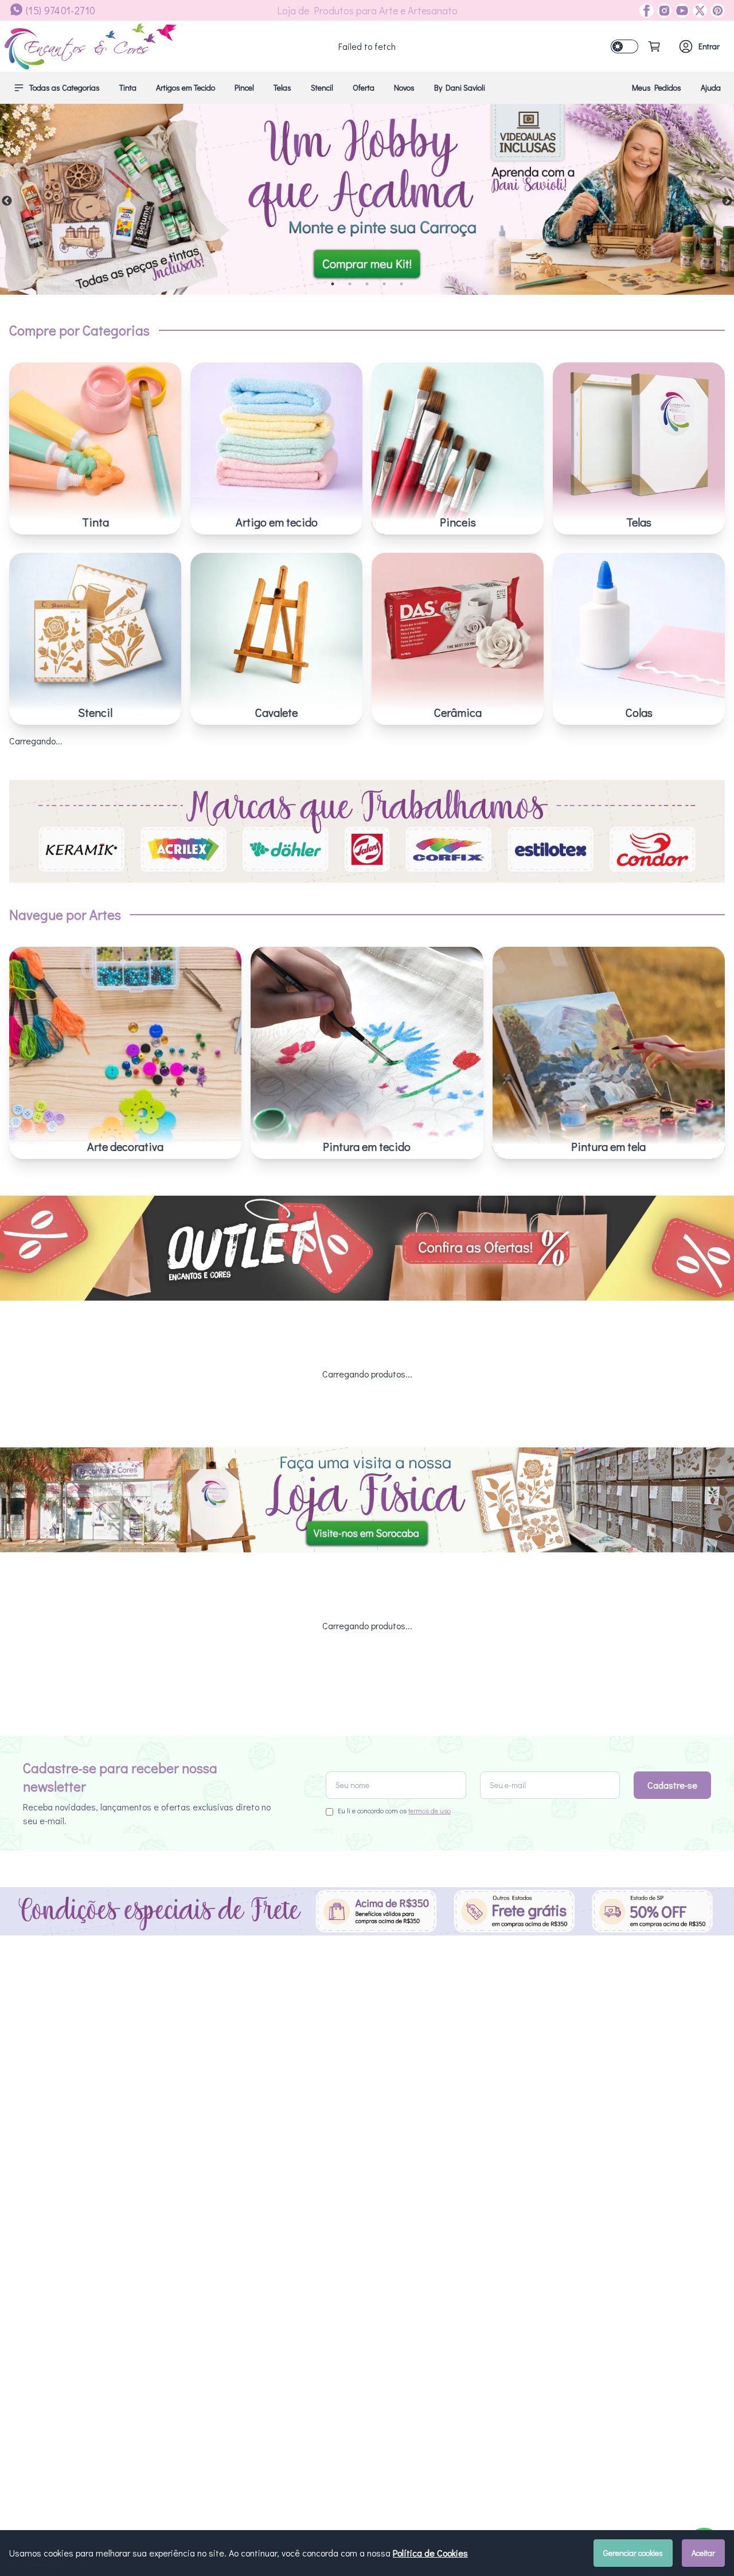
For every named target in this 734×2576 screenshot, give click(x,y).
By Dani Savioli (460, 87)
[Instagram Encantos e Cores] (663, 11)
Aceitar (703, 2553)
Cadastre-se (672, 1785)
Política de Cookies (430, 2553)
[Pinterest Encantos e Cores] (716, 11)
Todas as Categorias (65, 87)
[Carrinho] (654, 46)
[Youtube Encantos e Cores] (680, 11)
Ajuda (711, 87)
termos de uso (430, 1810)
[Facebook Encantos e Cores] (647, 11)
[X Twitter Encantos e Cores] (698, 11)
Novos (404, 87)
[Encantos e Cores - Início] (91, 46)
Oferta (364, 87)
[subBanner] (367, 1248)
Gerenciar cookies (633, 2553)
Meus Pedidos (657, 87)
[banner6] (367, 199)
